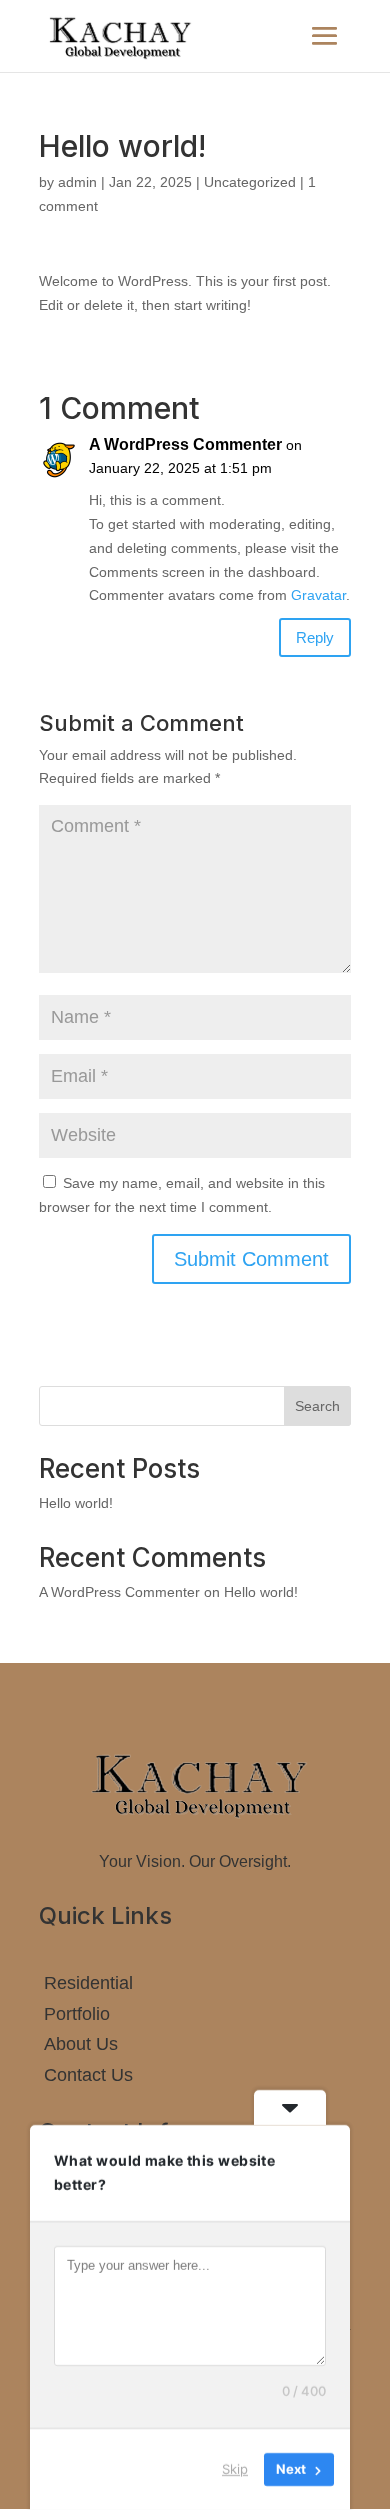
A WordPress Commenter (185, 444)
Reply (315, 637)
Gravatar (318, 595)
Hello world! (76, 1503)
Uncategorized (250, 182)
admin (77, 182)
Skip (235, 2469)
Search (317, 1406)
